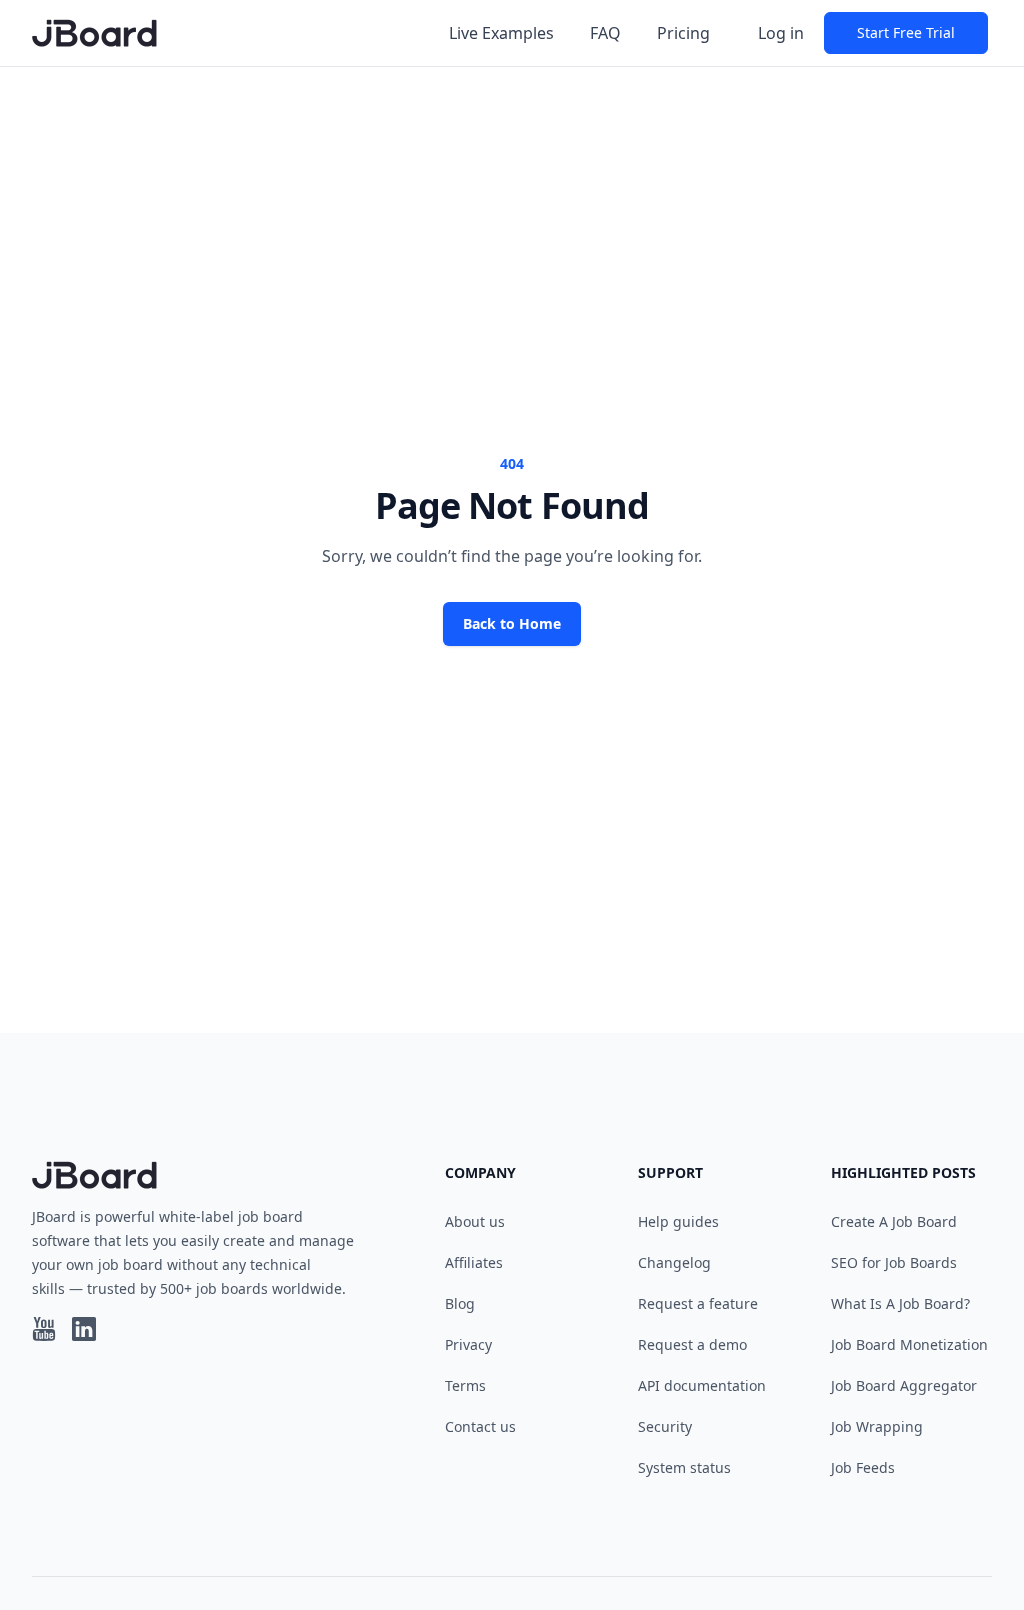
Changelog (674, 1262)
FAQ (605, 33)
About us (475, 1221)
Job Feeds (863, 1467)
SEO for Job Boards (894, 1262)
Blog (460, 1303)
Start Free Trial (906, 32)
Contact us (480, 1426)
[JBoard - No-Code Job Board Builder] (94, 33)
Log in (781, 33)
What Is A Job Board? (900, 1303)
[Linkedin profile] (84, 1329)
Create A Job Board (894, 1221)
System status (684, 1467)
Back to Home (512, 623)
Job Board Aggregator (904, 1385)
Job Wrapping (877, 1426)
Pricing (683, 33)
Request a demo (692, 1344)
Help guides (678, 1221)
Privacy (468, 1344)
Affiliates (474, 1262)
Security (665, 1426)
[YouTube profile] (44, 1329)
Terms (465, 1385)
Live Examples (501, 33)
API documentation (702, 1385)
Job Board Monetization (909, 1344)
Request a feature (698, 1303)
